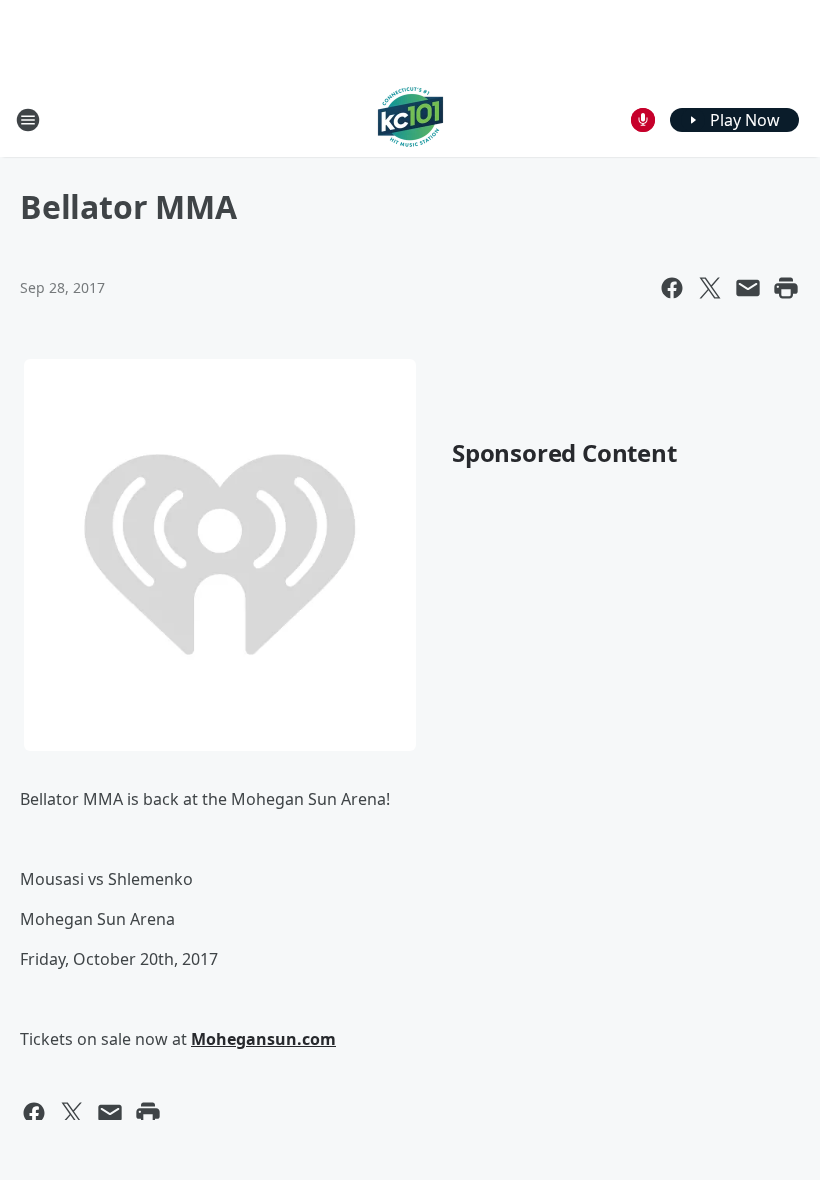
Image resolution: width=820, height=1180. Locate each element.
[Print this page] (786, 288)
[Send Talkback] (643, 120)
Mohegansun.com (263, 1039)
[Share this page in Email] (748, 288)
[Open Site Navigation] (28, 120)
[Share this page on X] (710, 288)
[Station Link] (410, 119)
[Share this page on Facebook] (672, 288)
